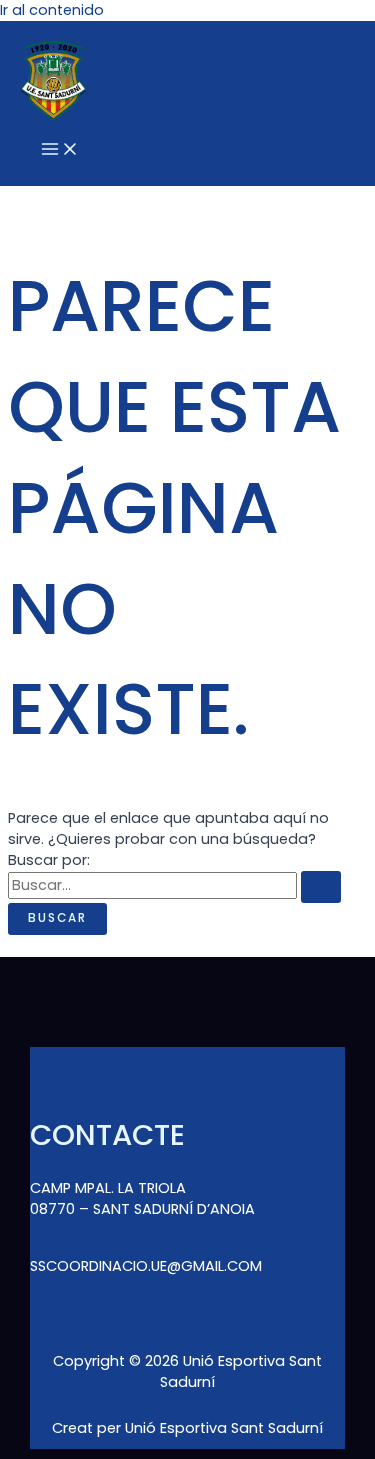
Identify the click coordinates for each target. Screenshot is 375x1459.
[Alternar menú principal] (60, 150)
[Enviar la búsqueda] (321, 887)
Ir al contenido (52, 10)
